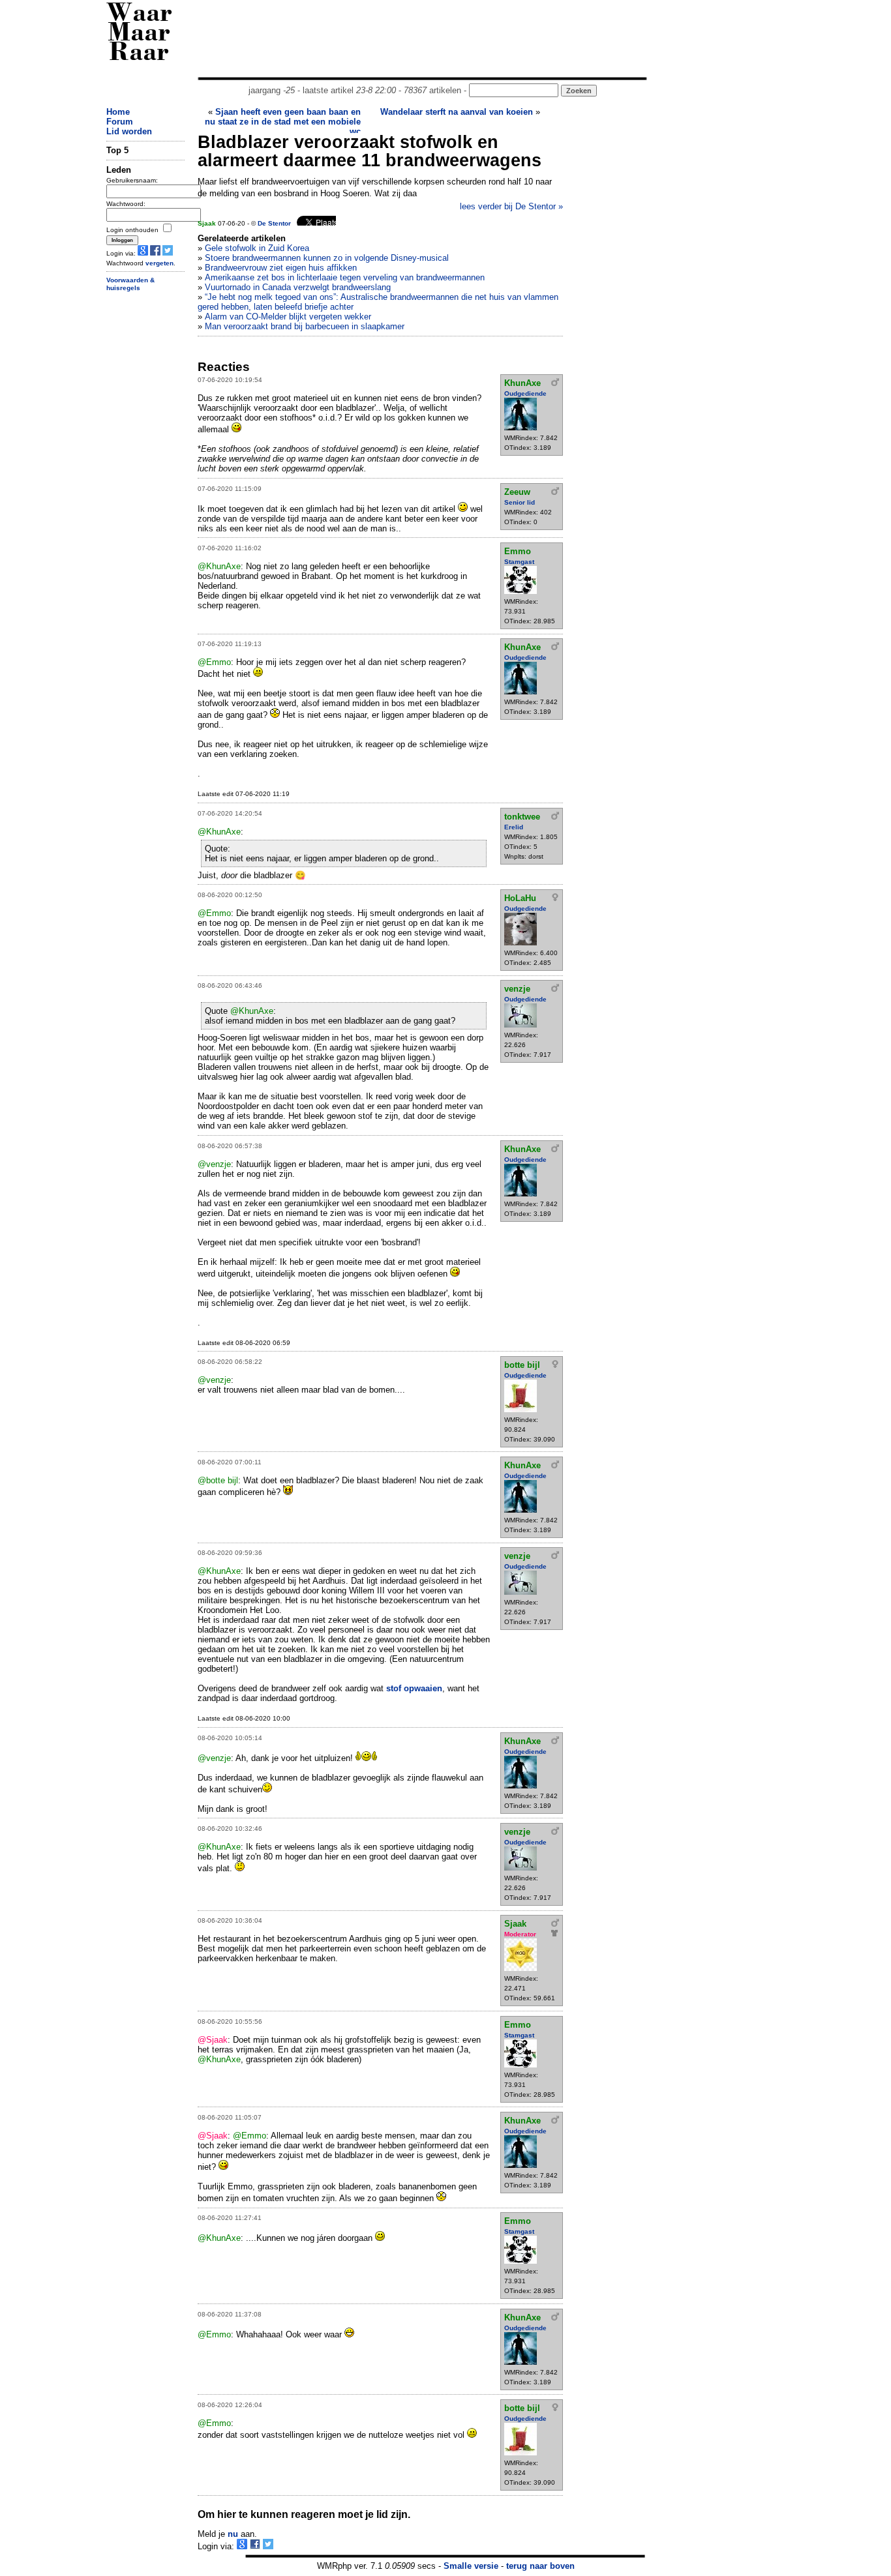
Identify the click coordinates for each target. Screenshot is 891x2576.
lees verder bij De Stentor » (511, 206)
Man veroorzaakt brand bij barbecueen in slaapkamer (305, 326)
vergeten (159, 263)
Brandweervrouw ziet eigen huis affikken (281, 268)
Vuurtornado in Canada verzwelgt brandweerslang (298, 287)
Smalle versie (471, 2566)
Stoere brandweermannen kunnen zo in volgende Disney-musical (327, 258)
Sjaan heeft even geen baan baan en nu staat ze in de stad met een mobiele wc (283, 122)
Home (118, 112)
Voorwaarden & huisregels (130, 284)
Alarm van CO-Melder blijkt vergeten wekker (288, 317)
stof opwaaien (414, 1688)
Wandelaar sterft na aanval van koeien (457, 112)
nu (233, 2534)
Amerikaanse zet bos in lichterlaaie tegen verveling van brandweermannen (345, 277)
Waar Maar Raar (139, 34)
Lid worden (129, 131)
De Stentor (274, 223)
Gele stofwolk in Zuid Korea (257, 248)
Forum (120, 122)
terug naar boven (540, 2566)
